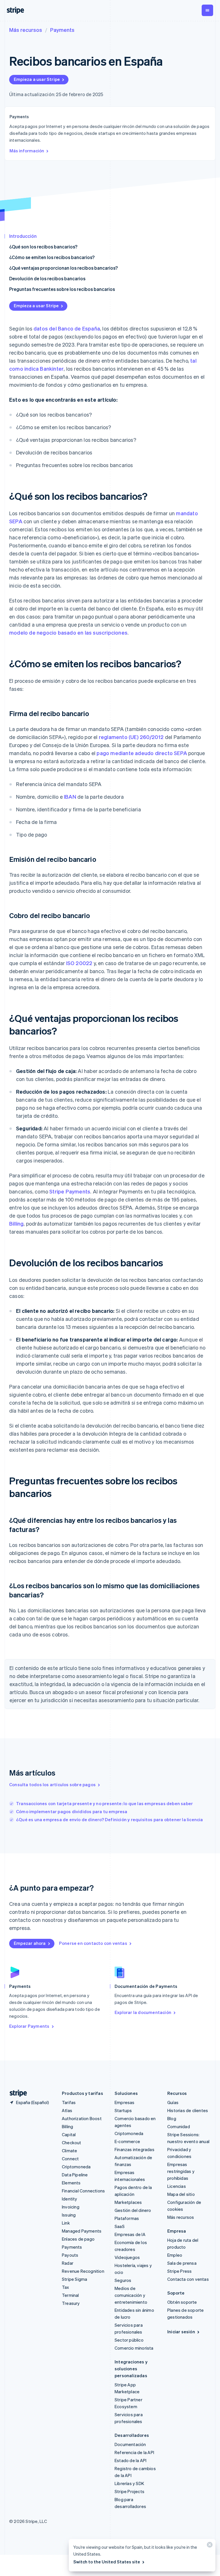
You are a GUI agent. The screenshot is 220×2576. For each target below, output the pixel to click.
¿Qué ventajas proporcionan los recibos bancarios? (63, 268)
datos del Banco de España (67, 328)
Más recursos (26, 30)
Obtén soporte (182, 2302)
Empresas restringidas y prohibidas (181, 2171)
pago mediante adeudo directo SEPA (142, 753)
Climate (69, 2151)
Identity (70, 2199)
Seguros (123, 2280)
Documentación (130, 2444)
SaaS (120, 2226)
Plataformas (127, 2218)
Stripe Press (179, 2271)
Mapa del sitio (181, 2194)
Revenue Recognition (83, 2271)
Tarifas (69, 2102)
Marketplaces (128, 2202)
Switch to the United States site (107, 2562)
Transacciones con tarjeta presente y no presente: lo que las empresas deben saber (104, 1803)
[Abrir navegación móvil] (207, 10)
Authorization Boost (82, 2118)
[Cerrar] (209, 2546)
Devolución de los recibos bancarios (47, 278)
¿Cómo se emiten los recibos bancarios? (52, 257)
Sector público (129, 2340)
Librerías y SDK (129, 2483)
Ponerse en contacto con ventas (93, 1943)
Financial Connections (83, 2191)
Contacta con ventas (188, 2279)
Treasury (71, 2303)
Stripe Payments (70, 1191)
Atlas (67, 2110)
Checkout (72, 2143)
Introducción (23, 236)
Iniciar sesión (181, 2332)
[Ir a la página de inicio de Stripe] (16, 2093)
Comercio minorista (134, 2348)
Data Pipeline (75, 2175)
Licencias (177, 2186)
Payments (62, 30)
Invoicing (71, 2207)
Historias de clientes (188, 2110)
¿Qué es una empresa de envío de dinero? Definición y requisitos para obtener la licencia (110, 1819)
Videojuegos (127, 2257)
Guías (173, 2102)
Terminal (70, 2295)
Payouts (70, 2255)
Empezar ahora (30, 1943)
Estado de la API (130, 2460)
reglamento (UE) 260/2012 (131, 737)
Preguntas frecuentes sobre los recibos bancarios (62, 289)
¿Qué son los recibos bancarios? (43, 247)
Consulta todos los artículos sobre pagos (52, 1784)
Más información (27, 151)
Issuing (69, 2215)
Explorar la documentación (143, 2012)
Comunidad (179, 2126)
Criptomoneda (76, 2167)
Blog (172, 2118)
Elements (71, 2183)
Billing (16, 1223)
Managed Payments (82, 2231)
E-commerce (127, 2141)
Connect (70, 2159)
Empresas (125, 2102)
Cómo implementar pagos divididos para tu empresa (72, 1811)
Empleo (175, 2255)
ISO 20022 (79, 963)
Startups (123, 2110)
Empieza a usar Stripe (37, 79)
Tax (66, 2287)
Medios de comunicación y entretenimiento (131, 2295)
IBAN (70, 797)
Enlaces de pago (78, 2239)
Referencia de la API (134, 2452)
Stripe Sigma (74, 2279)
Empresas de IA (130, 2234)
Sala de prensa (182, 2263)
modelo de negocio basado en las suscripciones (68, 632)
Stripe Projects (129, 2491)
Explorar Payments (29, 2026)
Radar (68, 2263)
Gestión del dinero (133, 2210)
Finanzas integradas (134, 2149)
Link (66, 2223)
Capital (69, 2134)
